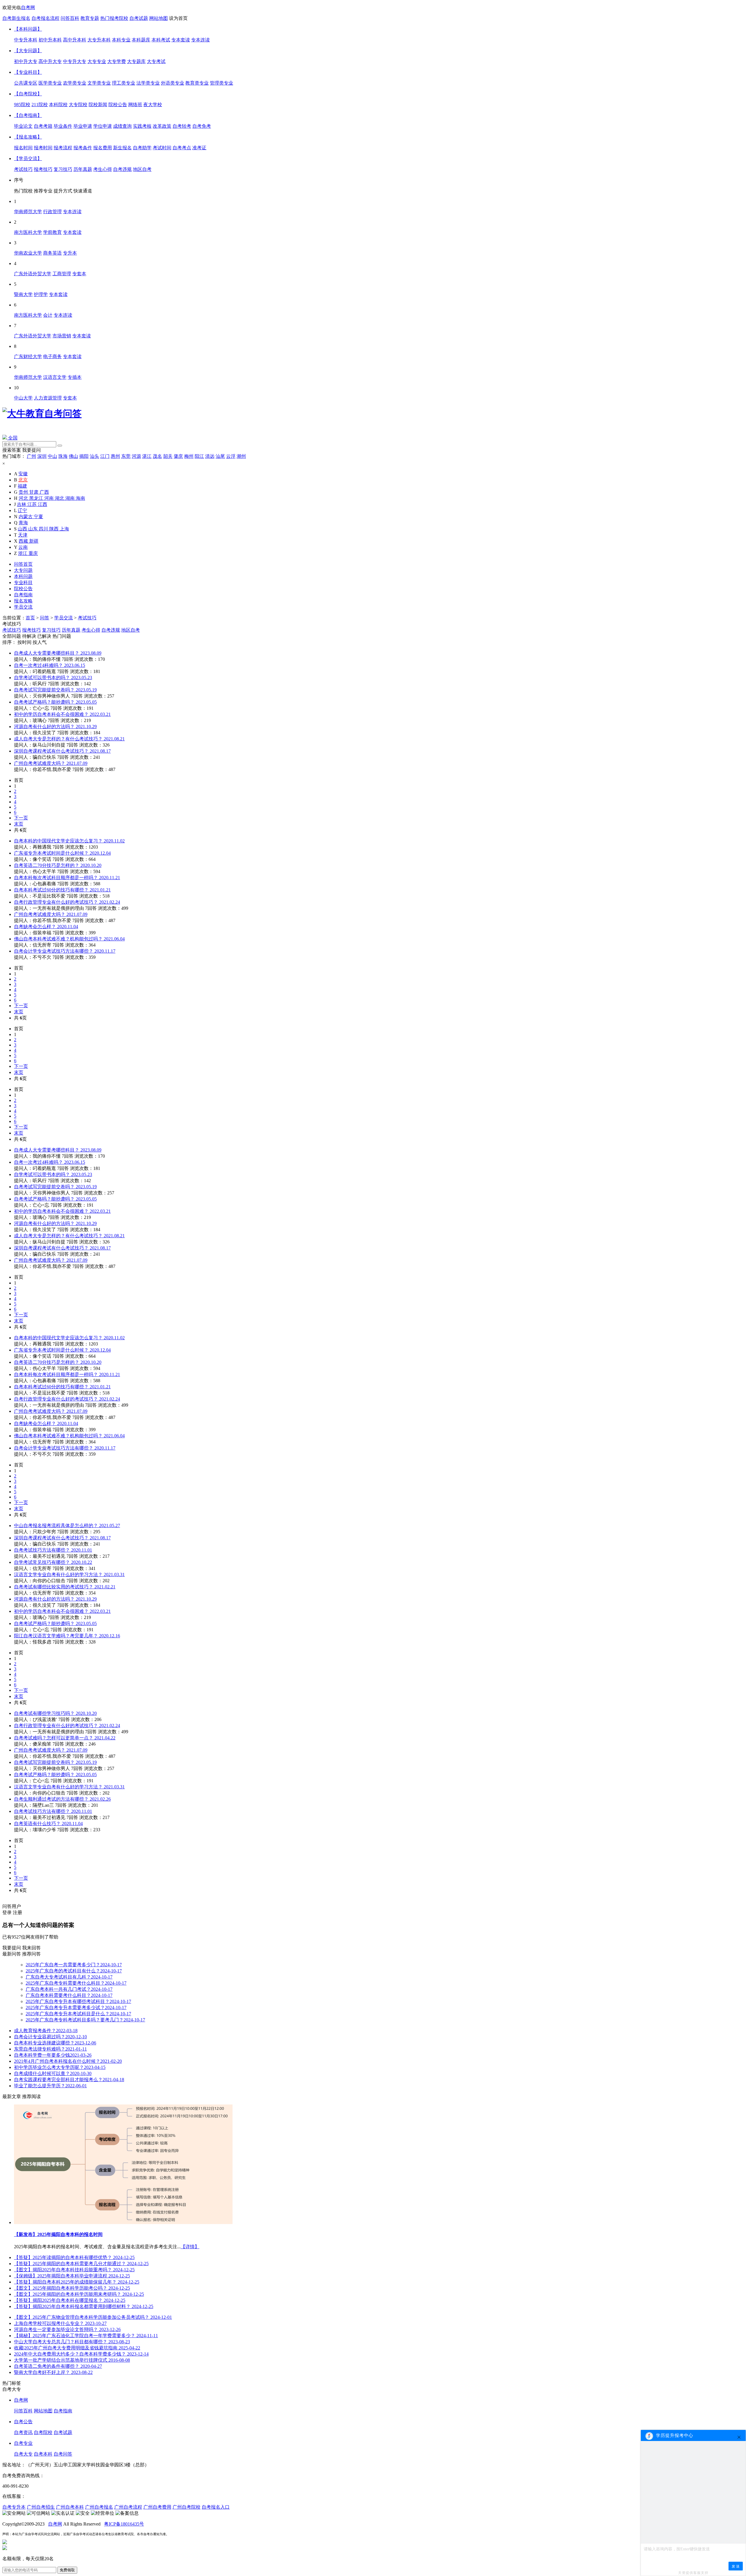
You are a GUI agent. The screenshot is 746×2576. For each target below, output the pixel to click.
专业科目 (23, 582)
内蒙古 (26, 517)
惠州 (115, 456)
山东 (34, 529)
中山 (52, 456)
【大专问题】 (28, 51)
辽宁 (22, 510)
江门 (105, 456)
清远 (210, 456)
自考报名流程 (45, 18)
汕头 (94, 456)
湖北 (60, 498)
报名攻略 (23, 601)
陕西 (54, 529)
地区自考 (131, 630)
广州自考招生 (41, 2507)
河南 (50, 498)
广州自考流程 (128, 2507)
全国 (12, 438)
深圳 (42, 456)
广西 (44, 492)
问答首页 (23, 564)
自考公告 (23, 2422)
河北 (24, 498)
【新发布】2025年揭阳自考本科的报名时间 (58, 2234)
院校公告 (23, 589)
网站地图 (159, 18)
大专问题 (23, 570)
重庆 (33, 553)
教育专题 (90, 18)
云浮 (231, 456)
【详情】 (190, 2247)
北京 (23, 480)
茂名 (157, 456)
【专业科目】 (28, 72)
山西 (23, 529)
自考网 (28, 7)
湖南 (71, 498)
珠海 (63, 456)
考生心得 (91, 630)
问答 (45, 618)
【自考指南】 (28, 115)
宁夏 (38, 517)
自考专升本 (14, 2507)
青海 (23, 523)
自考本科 (43, 2454)
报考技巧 (31, 630)
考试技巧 (87, 618)
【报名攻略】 (28, 137)
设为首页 (178, 18)
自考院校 (43, 2432)
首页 (30, 618)
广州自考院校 (186, 2507)
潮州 (241, 456)
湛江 (147, 456)
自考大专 (23, 2454)
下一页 (21, 818)
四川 (44, 529)
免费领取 (67, 2570)
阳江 (199, 456)
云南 (23, 547)
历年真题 (71, 630)
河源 (136, 456)
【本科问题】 (28, 29)
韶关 (168, 456)
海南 (80, 498)
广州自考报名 (99, 2507)
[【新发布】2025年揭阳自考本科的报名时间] (123, 2222)
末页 (19, 824)
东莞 (126, 456)
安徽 (23, 474)
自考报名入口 (216, 2507)
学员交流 (23, 607)
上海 (64, 529)
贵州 (24, 492)
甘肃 (34, 492)
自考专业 (23, 2443)
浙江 (23, 553)
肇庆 (178, 456)
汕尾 (220, 456)
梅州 (189, 456)
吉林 (22, 504)
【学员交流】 (28, 158)
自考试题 (139, 18)
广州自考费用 (157, 2507)
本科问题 (23, 576)
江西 (43, 504)
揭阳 (84, 456)
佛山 (73, 456)
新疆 (34, 541)
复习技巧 (51, 630)
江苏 (33, 504)
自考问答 (63, 2454)
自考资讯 (23, 2432)
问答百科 (70, 18)
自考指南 (23, 595)
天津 (23, 535)
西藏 (24, 541)
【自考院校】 (28, 94)
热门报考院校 (114, 18)
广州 (31, 456)
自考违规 (111, 630)
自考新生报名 (16, 18)
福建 (22, 486)
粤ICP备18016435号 (124, 2524)
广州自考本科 (70, 2507)
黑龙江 (37, 498)
